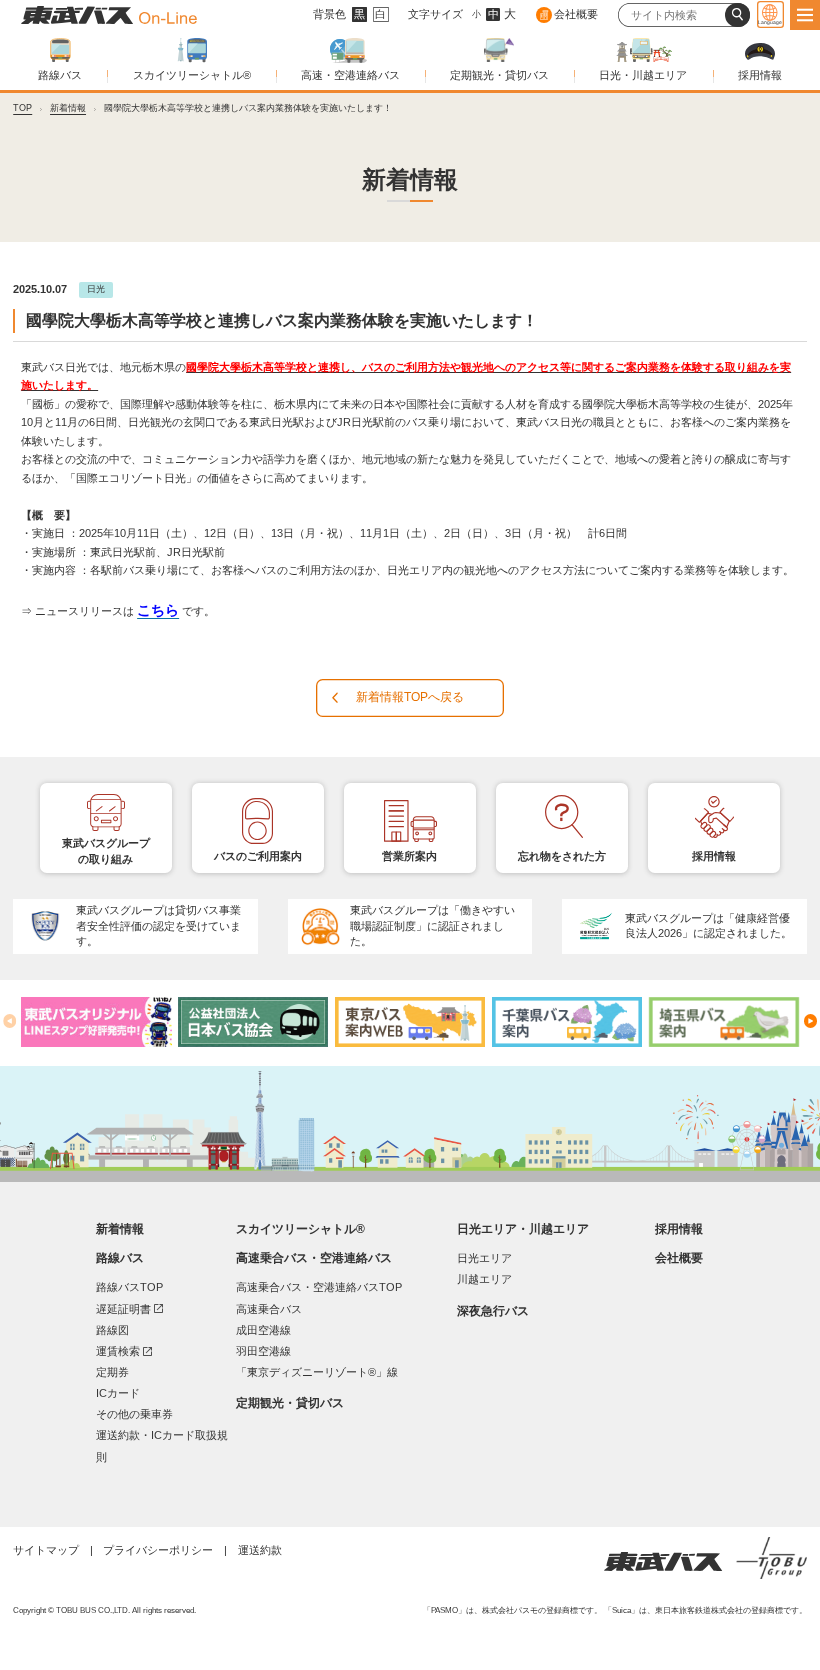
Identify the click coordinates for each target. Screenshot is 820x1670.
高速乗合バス (269, 1309)
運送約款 (260, 1550)
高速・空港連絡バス (350, 75)
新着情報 (68, 108)
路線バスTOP (129, 1287)
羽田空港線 (263, 1351)
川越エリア (484, 1279)
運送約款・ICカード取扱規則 (162, 1445)
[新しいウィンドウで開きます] (96, 1022)
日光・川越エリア (643, 75)
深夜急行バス (493, 1311)
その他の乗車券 (134, 1414)
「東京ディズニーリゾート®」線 (317, 1372)
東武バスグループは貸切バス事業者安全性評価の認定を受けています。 (158, 926)
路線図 (112, 1330)
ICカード (118, 1393)
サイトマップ (46, 1550)
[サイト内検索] (737, 15)
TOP (22, 108)
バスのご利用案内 (258, 856)
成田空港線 (263, 1330)
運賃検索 (124, 1350)
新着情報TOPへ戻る (410, 697)
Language (770, 22)
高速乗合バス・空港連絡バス (314, 1258)
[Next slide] (810, 1020)
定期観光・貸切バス (499, 75)
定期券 (112, 1372)
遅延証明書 (129, 1308)
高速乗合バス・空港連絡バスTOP (319, 1287)
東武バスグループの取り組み (106, 851)
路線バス (60, 75)
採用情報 (760, 75)
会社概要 (576, 14)
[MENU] (805, 15)
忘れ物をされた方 (562, 856)
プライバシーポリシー (158, 1550)
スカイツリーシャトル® (192, 75)
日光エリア (484, 1258)
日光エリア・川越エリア (523, 1229)
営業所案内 (409, 856)
